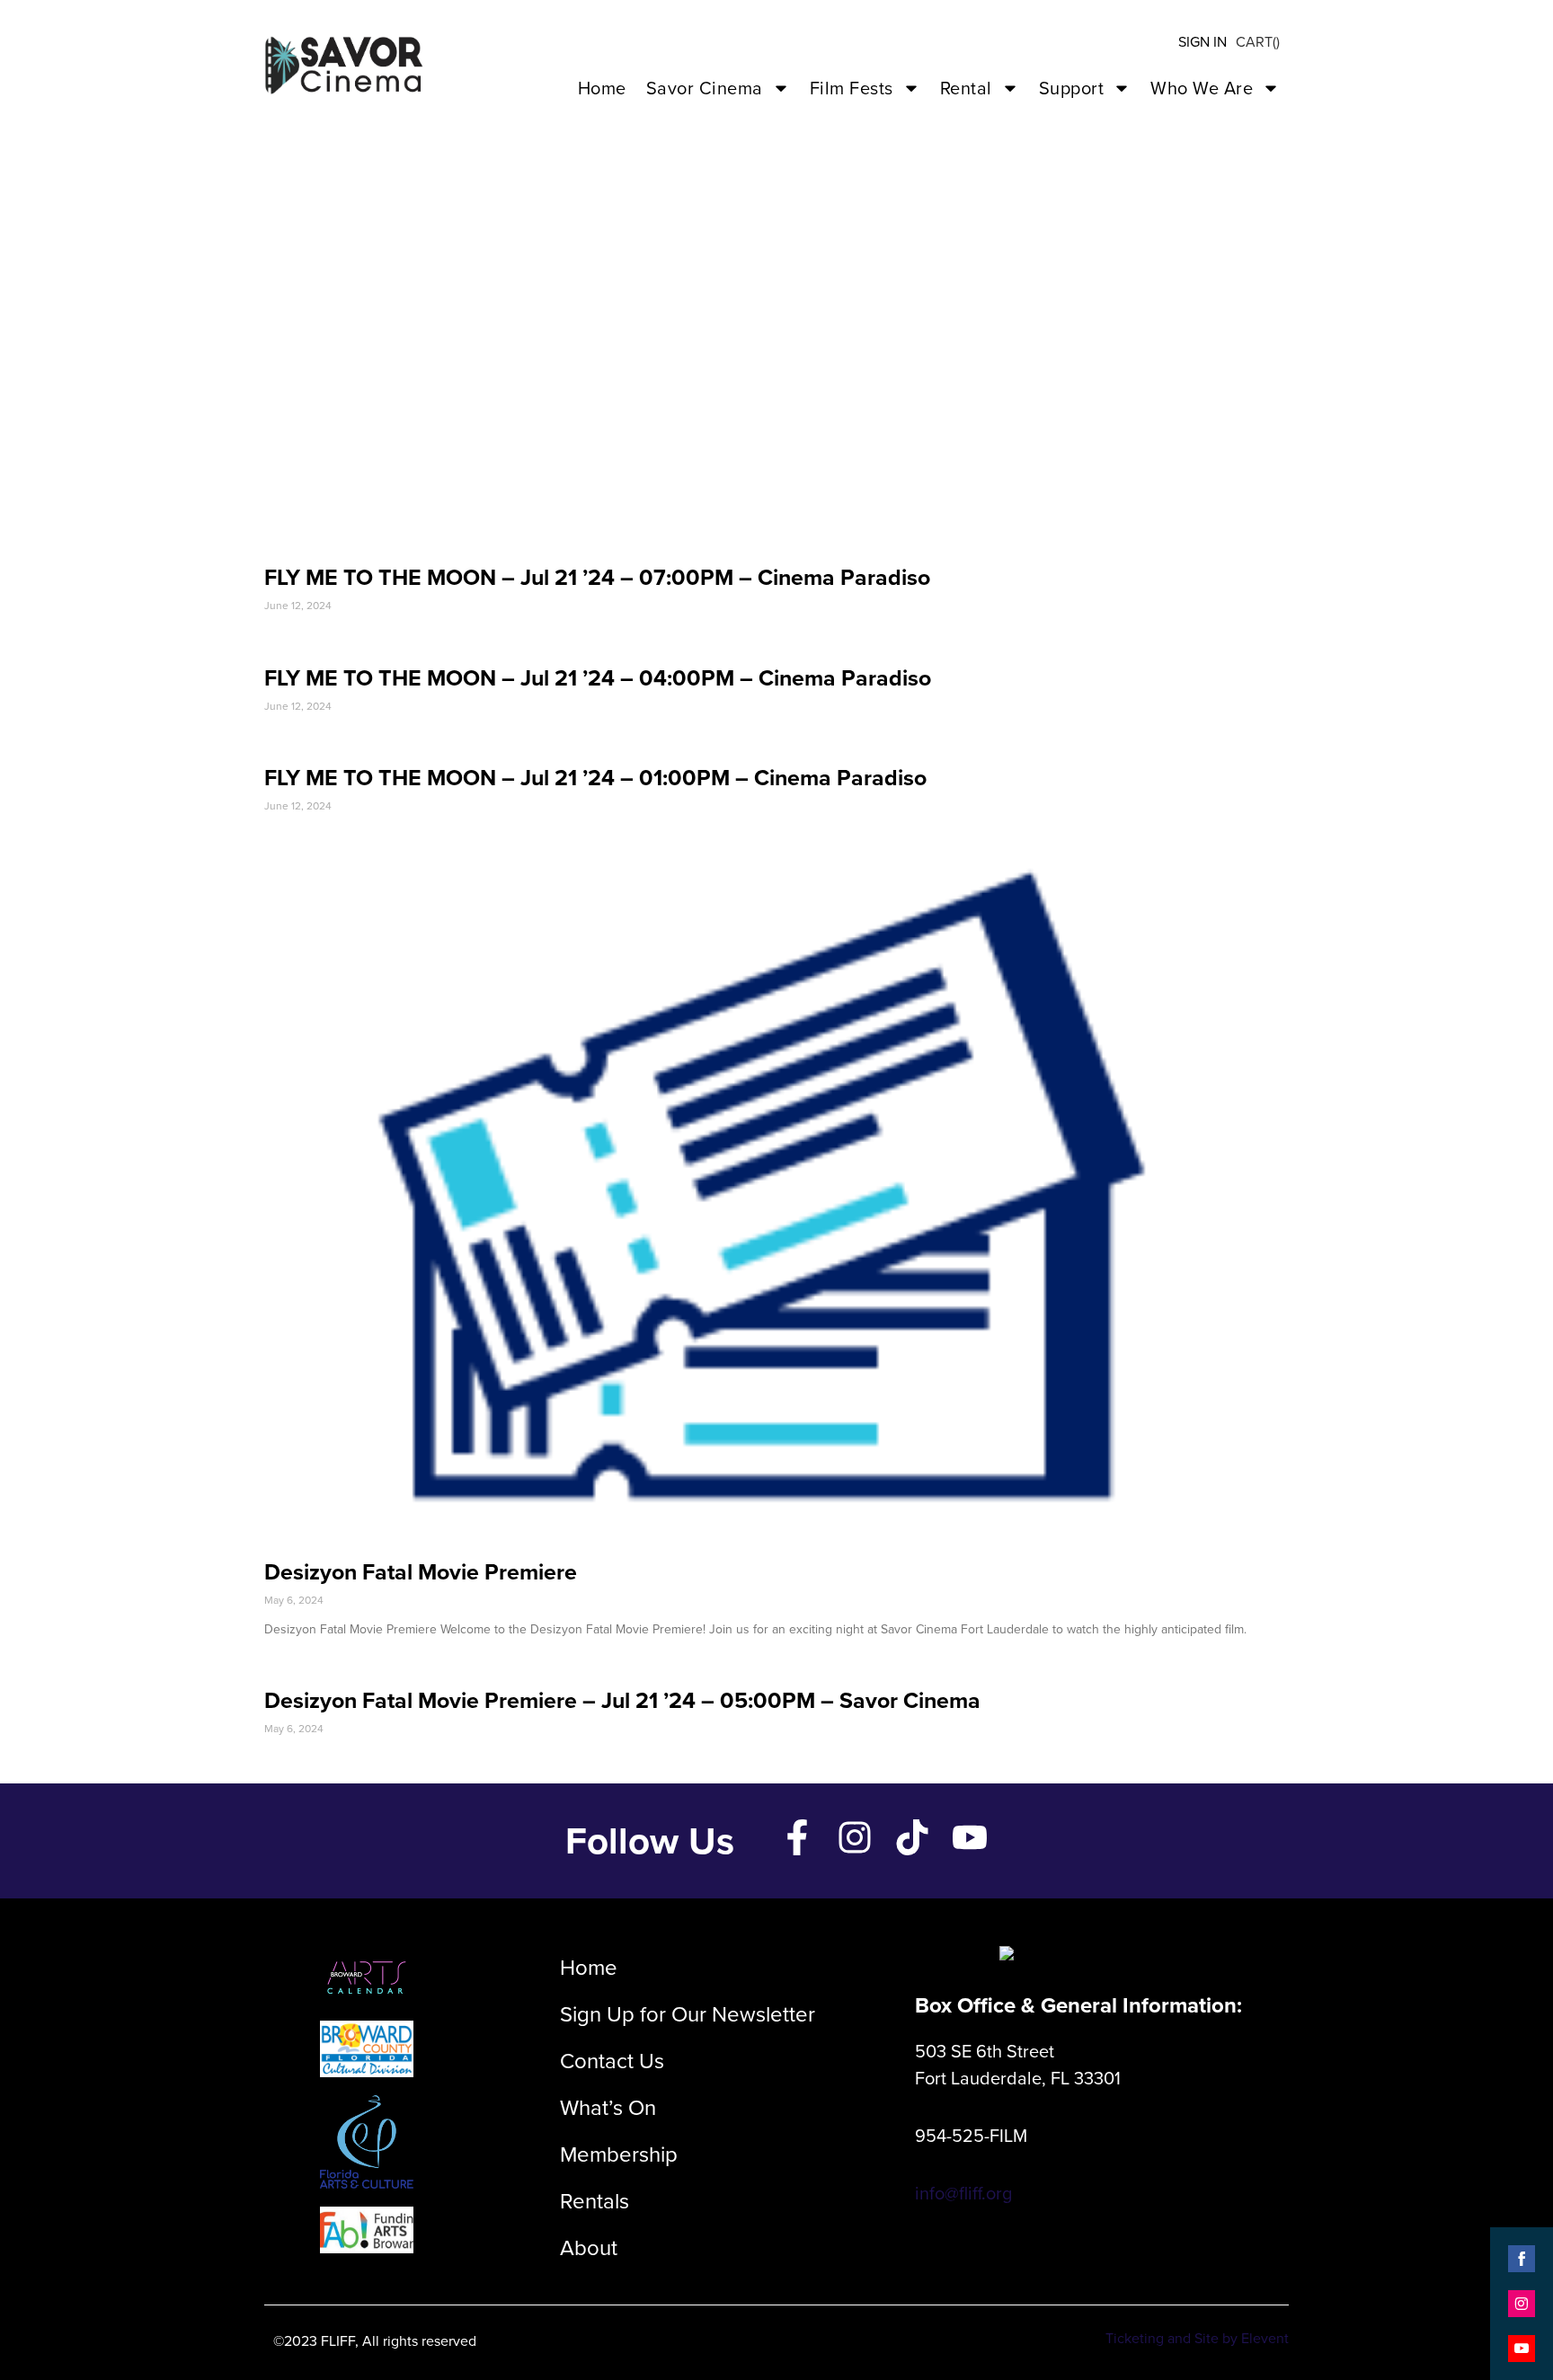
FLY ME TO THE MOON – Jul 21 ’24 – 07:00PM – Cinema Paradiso (597, 577)
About (589, 2248)
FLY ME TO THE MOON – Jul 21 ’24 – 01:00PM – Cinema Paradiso (595, 778)
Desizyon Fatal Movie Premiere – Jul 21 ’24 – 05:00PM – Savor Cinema (622, 1700)
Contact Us (612, 2061)
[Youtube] (970, 1837)
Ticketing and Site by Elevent (1197, 2338)
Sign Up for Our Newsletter (688, 2014)
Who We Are (1202, 88)
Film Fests (852, 88)
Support (1072, 88)
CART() (1258, 42)
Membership (619, 2154)
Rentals (595, 2201)
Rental (966, 88)
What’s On (608, 2108)
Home (602, 88)
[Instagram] (855, 1837)
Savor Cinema (705, 88)
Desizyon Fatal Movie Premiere (421, 1572)
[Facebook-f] (797, 1837)
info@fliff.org (963, 2193)
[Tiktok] (912, 1837)
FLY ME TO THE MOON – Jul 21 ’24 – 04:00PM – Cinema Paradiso (598, 678)
